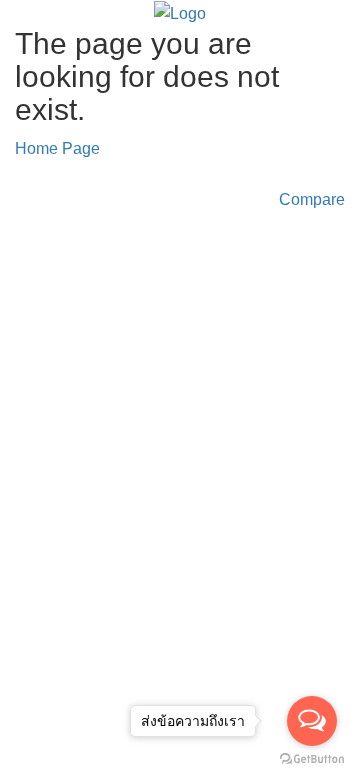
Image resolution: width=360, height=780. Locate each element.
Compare (312, 199)
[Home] (180, 12)
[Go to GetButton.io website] (312, 759)
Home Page (57, 148)
